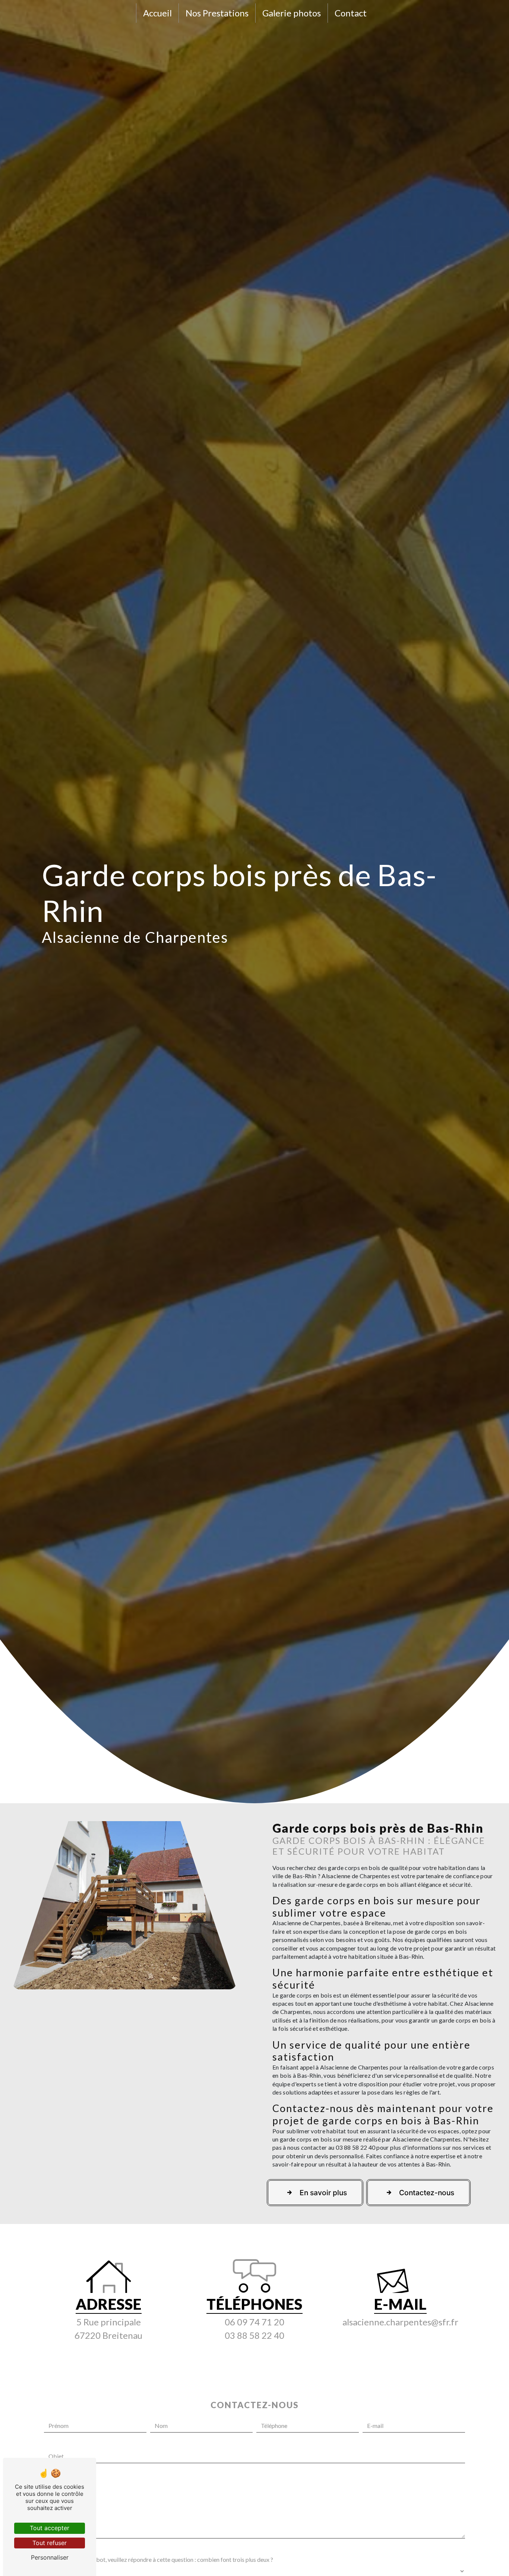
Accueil (157, 13)
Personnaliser (50, 2557)
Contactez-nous (427, 2193)
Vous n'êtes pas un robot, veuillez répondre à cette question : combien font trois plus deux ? (159, 2559)
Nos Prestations (217, 13)
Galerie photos (292, 13)
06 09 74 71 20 (255, 2322)
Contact (351, 13)
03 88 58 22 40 (255, 2335)
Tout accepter (50, 2528)
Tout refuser (50, 2543)
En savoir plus (323, 2193)
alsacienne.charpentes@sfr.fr (400, 2322)
